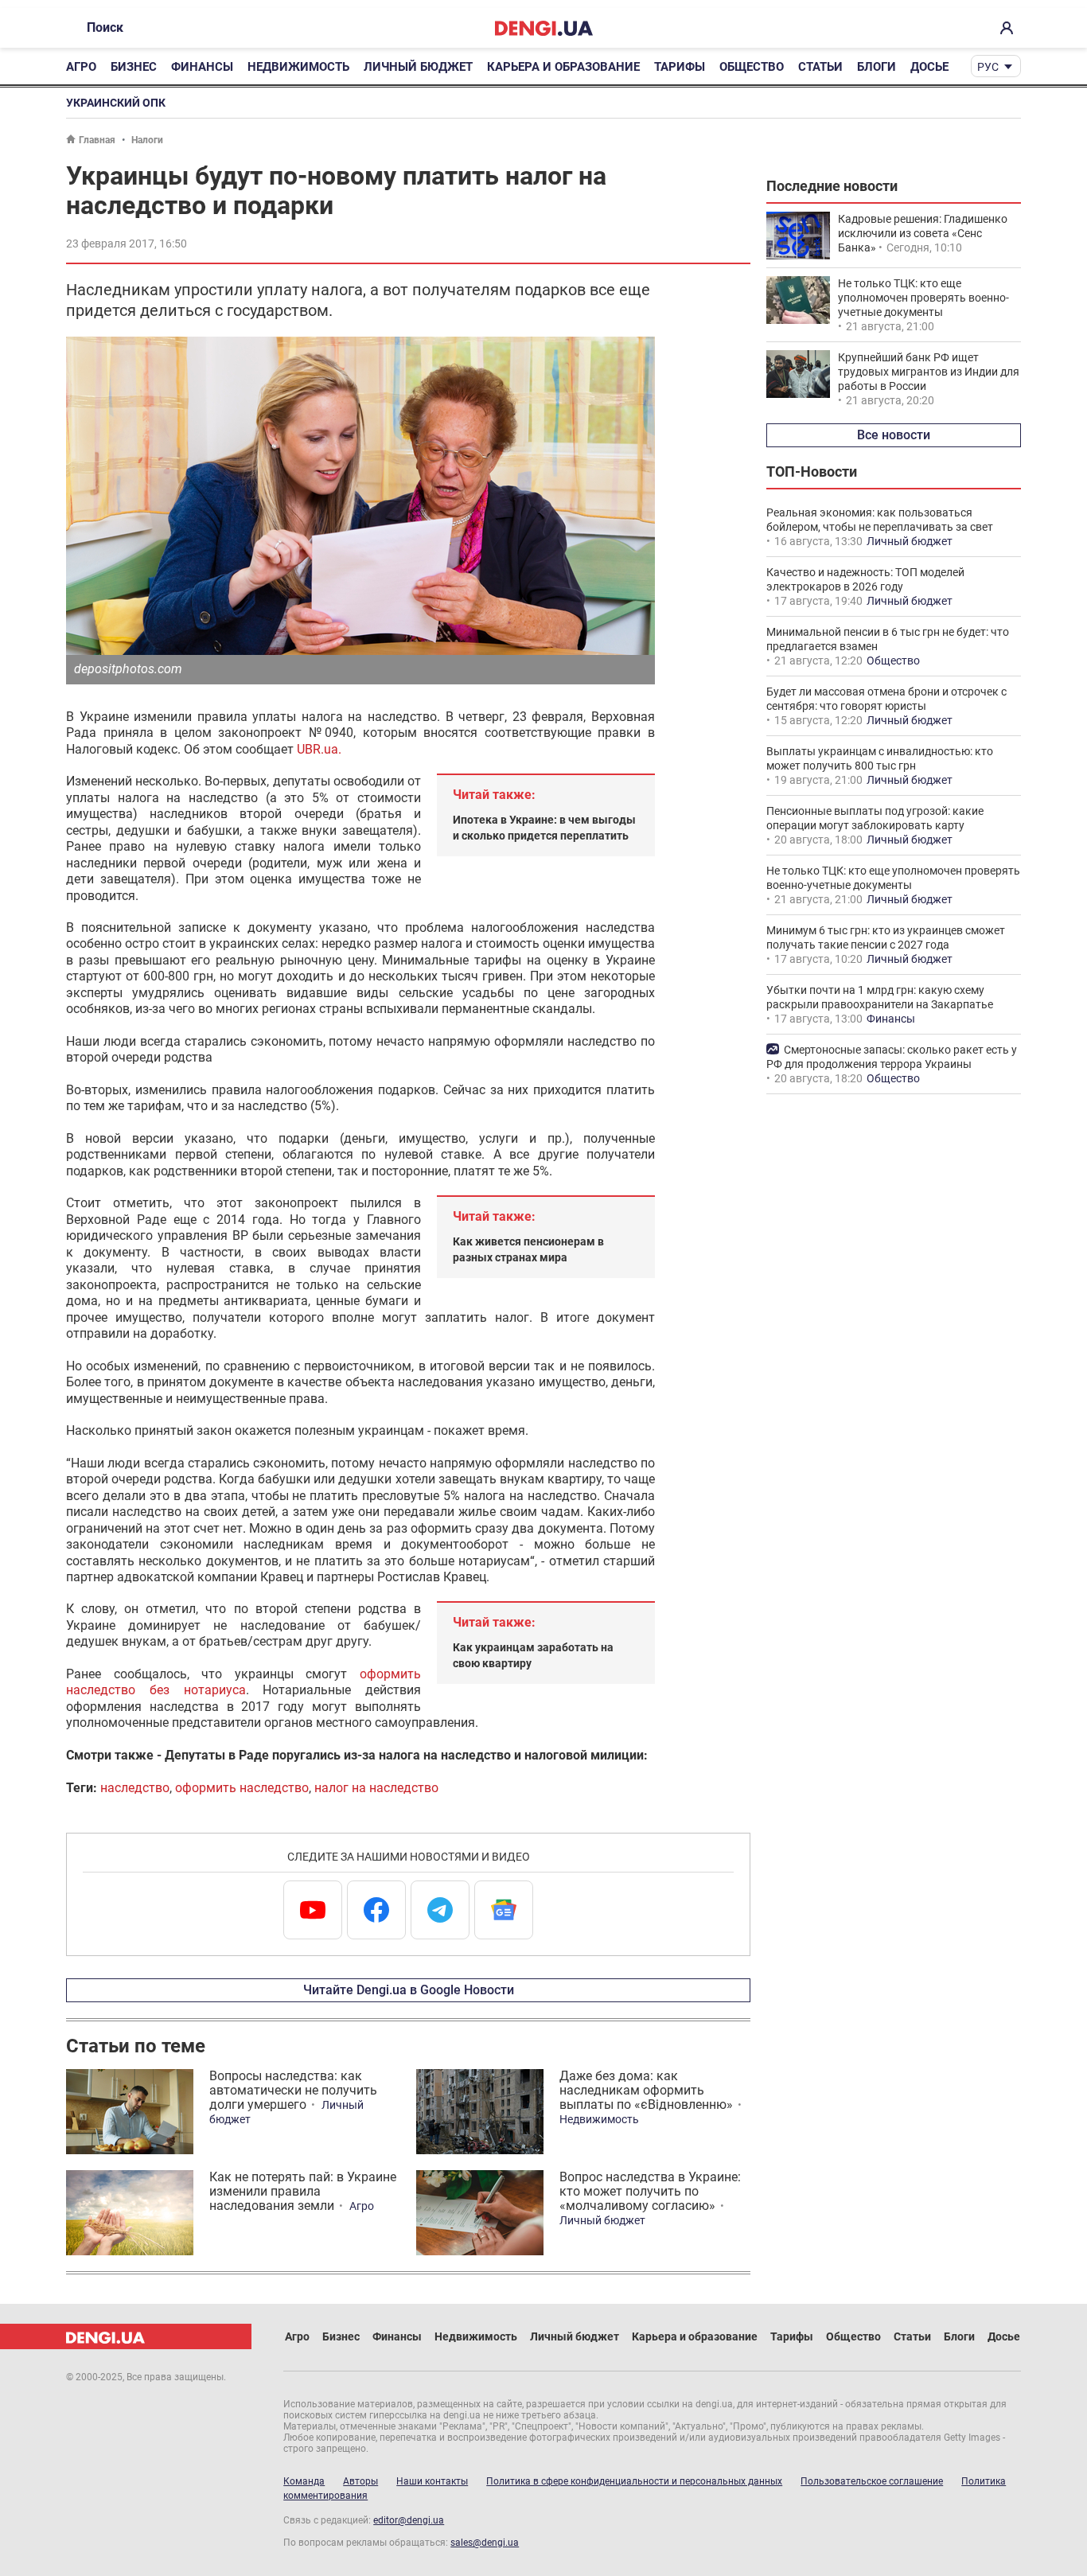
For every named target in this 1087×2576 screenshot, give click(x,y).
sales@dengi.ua (485, 2543)
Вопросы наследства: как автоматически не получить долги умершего (293, 2090)
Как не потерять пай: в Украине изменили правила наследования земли (303, 2191)
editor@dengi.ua (409, 2520)
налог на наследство (376, 1788)
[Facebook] (376, 1910)
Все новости (894, 435)
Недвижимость (298, 67)
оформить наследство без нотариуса (244, 1682)
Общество (752, 67)
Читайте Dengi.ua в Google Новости (409, 1990)
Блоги (877, 67)
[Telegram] (440, 1910)
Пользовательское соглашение (872, 2481)
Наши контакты (432, 2481)
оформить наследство (242, 1788)
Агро (81, 67)
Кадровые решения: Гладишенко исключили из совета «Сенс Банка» (923, 233)
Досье (929, 67)
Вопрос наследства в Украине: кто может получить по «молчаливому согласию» (650, 2191)
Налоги (147, 140)
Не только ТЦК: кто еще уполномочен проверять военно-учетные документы (923, 298)
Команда (304, 2481)
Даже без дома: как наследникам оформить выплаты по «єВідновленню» (646, 2090)
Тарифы (680, 67)
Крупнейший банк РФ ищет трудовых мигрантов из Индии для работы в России (929, 372)
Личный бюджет (418, 67)
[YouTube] (313, 1910)
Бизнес (134, 67)
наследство (135, 1788)
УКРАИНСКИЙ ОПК (116, 103)
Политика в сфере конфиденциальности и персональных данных (634, 2481)
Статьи (820, 67)
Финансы (202, 67)
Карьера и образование (563, 67)
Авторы (360, 2481)
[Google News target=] (504, 1910)
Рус (988, 67)
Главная (97, 140)
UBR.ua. (319, 749)
